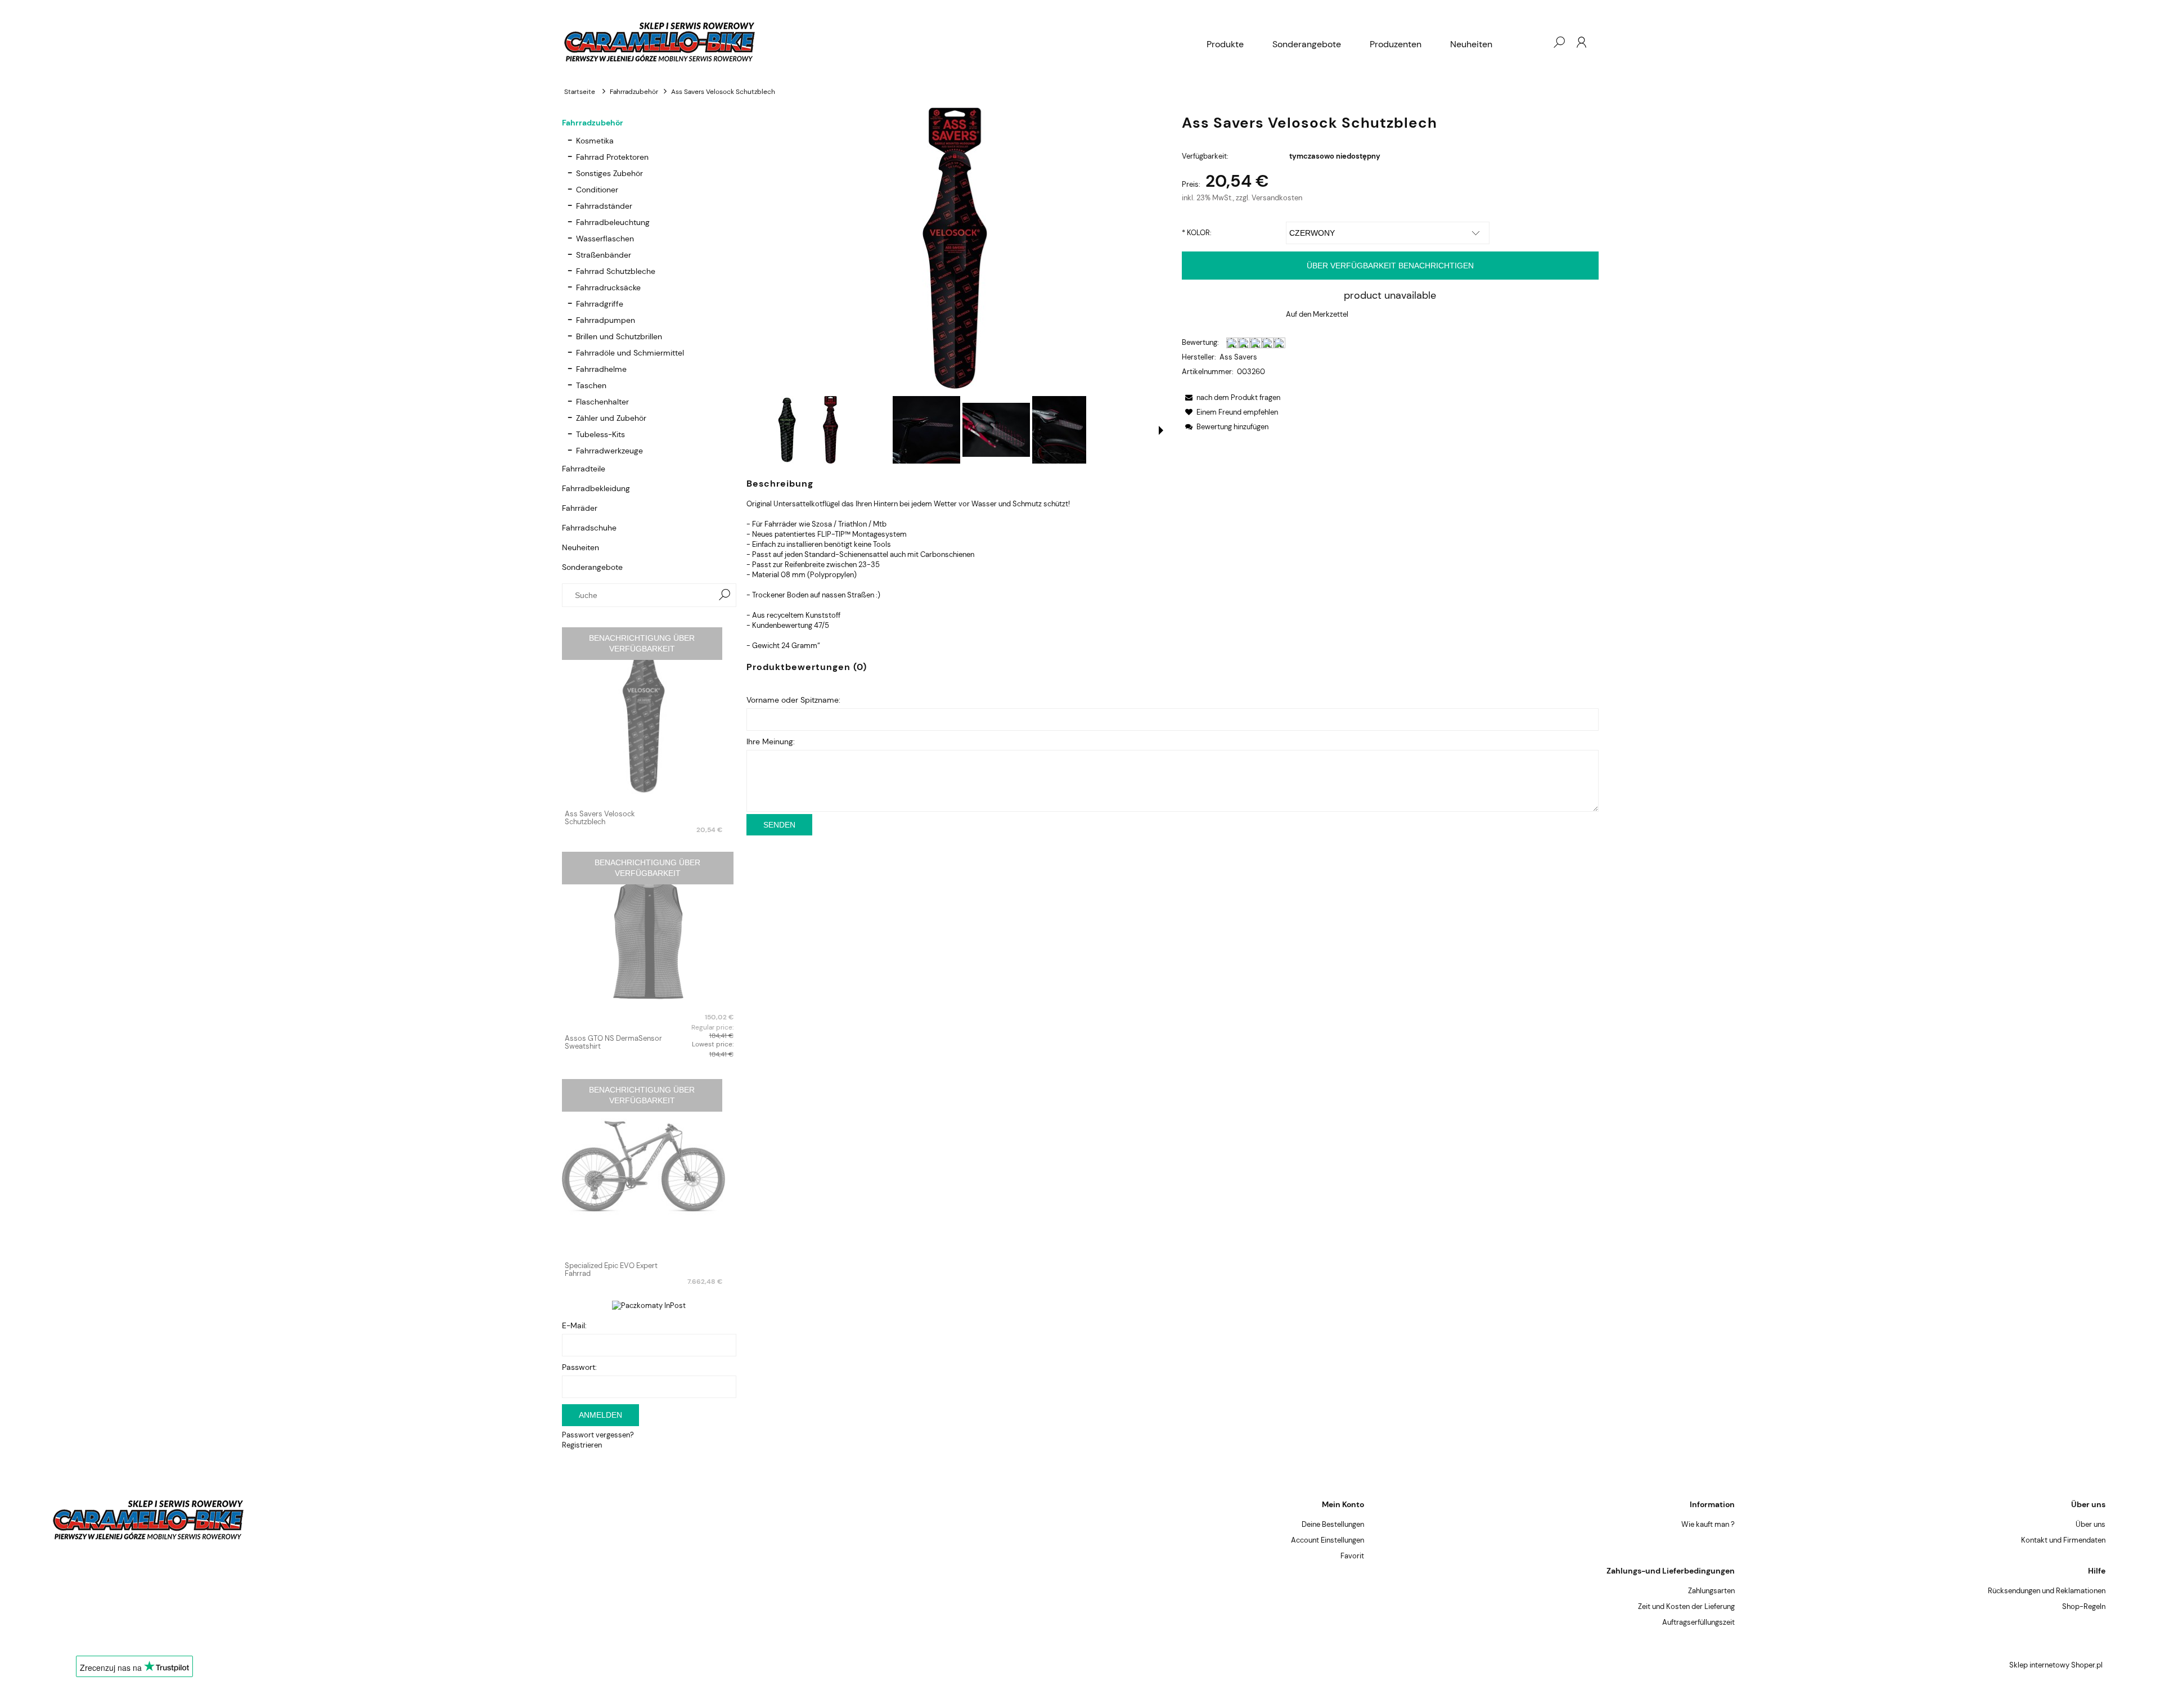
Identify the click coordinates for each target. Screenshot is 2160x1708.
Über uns (2091, 1524)
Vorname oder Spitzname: (793, 700)
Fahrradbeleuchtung (613, 222)
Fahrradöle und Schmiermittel (630, 353)
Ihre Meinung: (771, 741)
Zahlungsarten (1711, 1591)
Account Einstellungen (1327, 1540)
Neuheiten (580, 547)
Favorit (1352, 1556)
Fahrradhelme (601, 369)
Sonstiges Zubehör (609, 173)
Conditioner (597, 190)
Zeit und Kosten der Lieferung (1686, 1606)
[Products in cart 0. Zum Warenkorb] (1536, 42)
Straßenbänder (604, 255)
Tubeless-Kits (600, 434)
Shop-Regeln (2084, 1606)
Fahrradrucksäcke (608, 287)
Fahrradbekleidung (596, 488)
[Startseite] (877, 42)
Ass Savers (1238, 357)
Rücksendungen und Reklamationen (2047, 1591)
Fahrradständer (604, 206)
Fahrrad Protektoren (612, 157)
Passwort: (579, 1367)
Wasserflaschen (605, 239)
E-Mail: (574, 1325)
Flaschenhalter (602, 402)
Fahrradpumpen (606, 320)
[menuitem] (1225, 44)
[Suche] (724, 595)
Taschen (591, 385)
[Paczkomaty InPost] (649, 1305)
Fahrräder (580, 508)
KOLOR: (1197, 233)
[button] (1161, 430)
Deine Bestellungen (1333, 1524)
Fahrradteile (584, 469)
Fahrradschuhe (589, 528)
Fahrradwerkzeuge (609, 451)
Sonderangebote (592, 567)
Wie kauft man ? (1708, 1524)
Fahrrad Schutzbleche (616, 271)
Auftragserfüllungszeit (1698, 1622)
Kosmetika (595, 141)
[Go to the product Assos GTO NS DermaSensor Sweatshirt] (649, 939)
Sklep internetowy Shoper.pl (2056, 1665)
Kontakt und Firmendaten (2063, 1540)
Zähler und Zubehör (611, 418)
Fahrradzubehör (593, 123)
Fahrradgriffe (600, 304)
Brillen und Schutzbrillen (619, 336)
